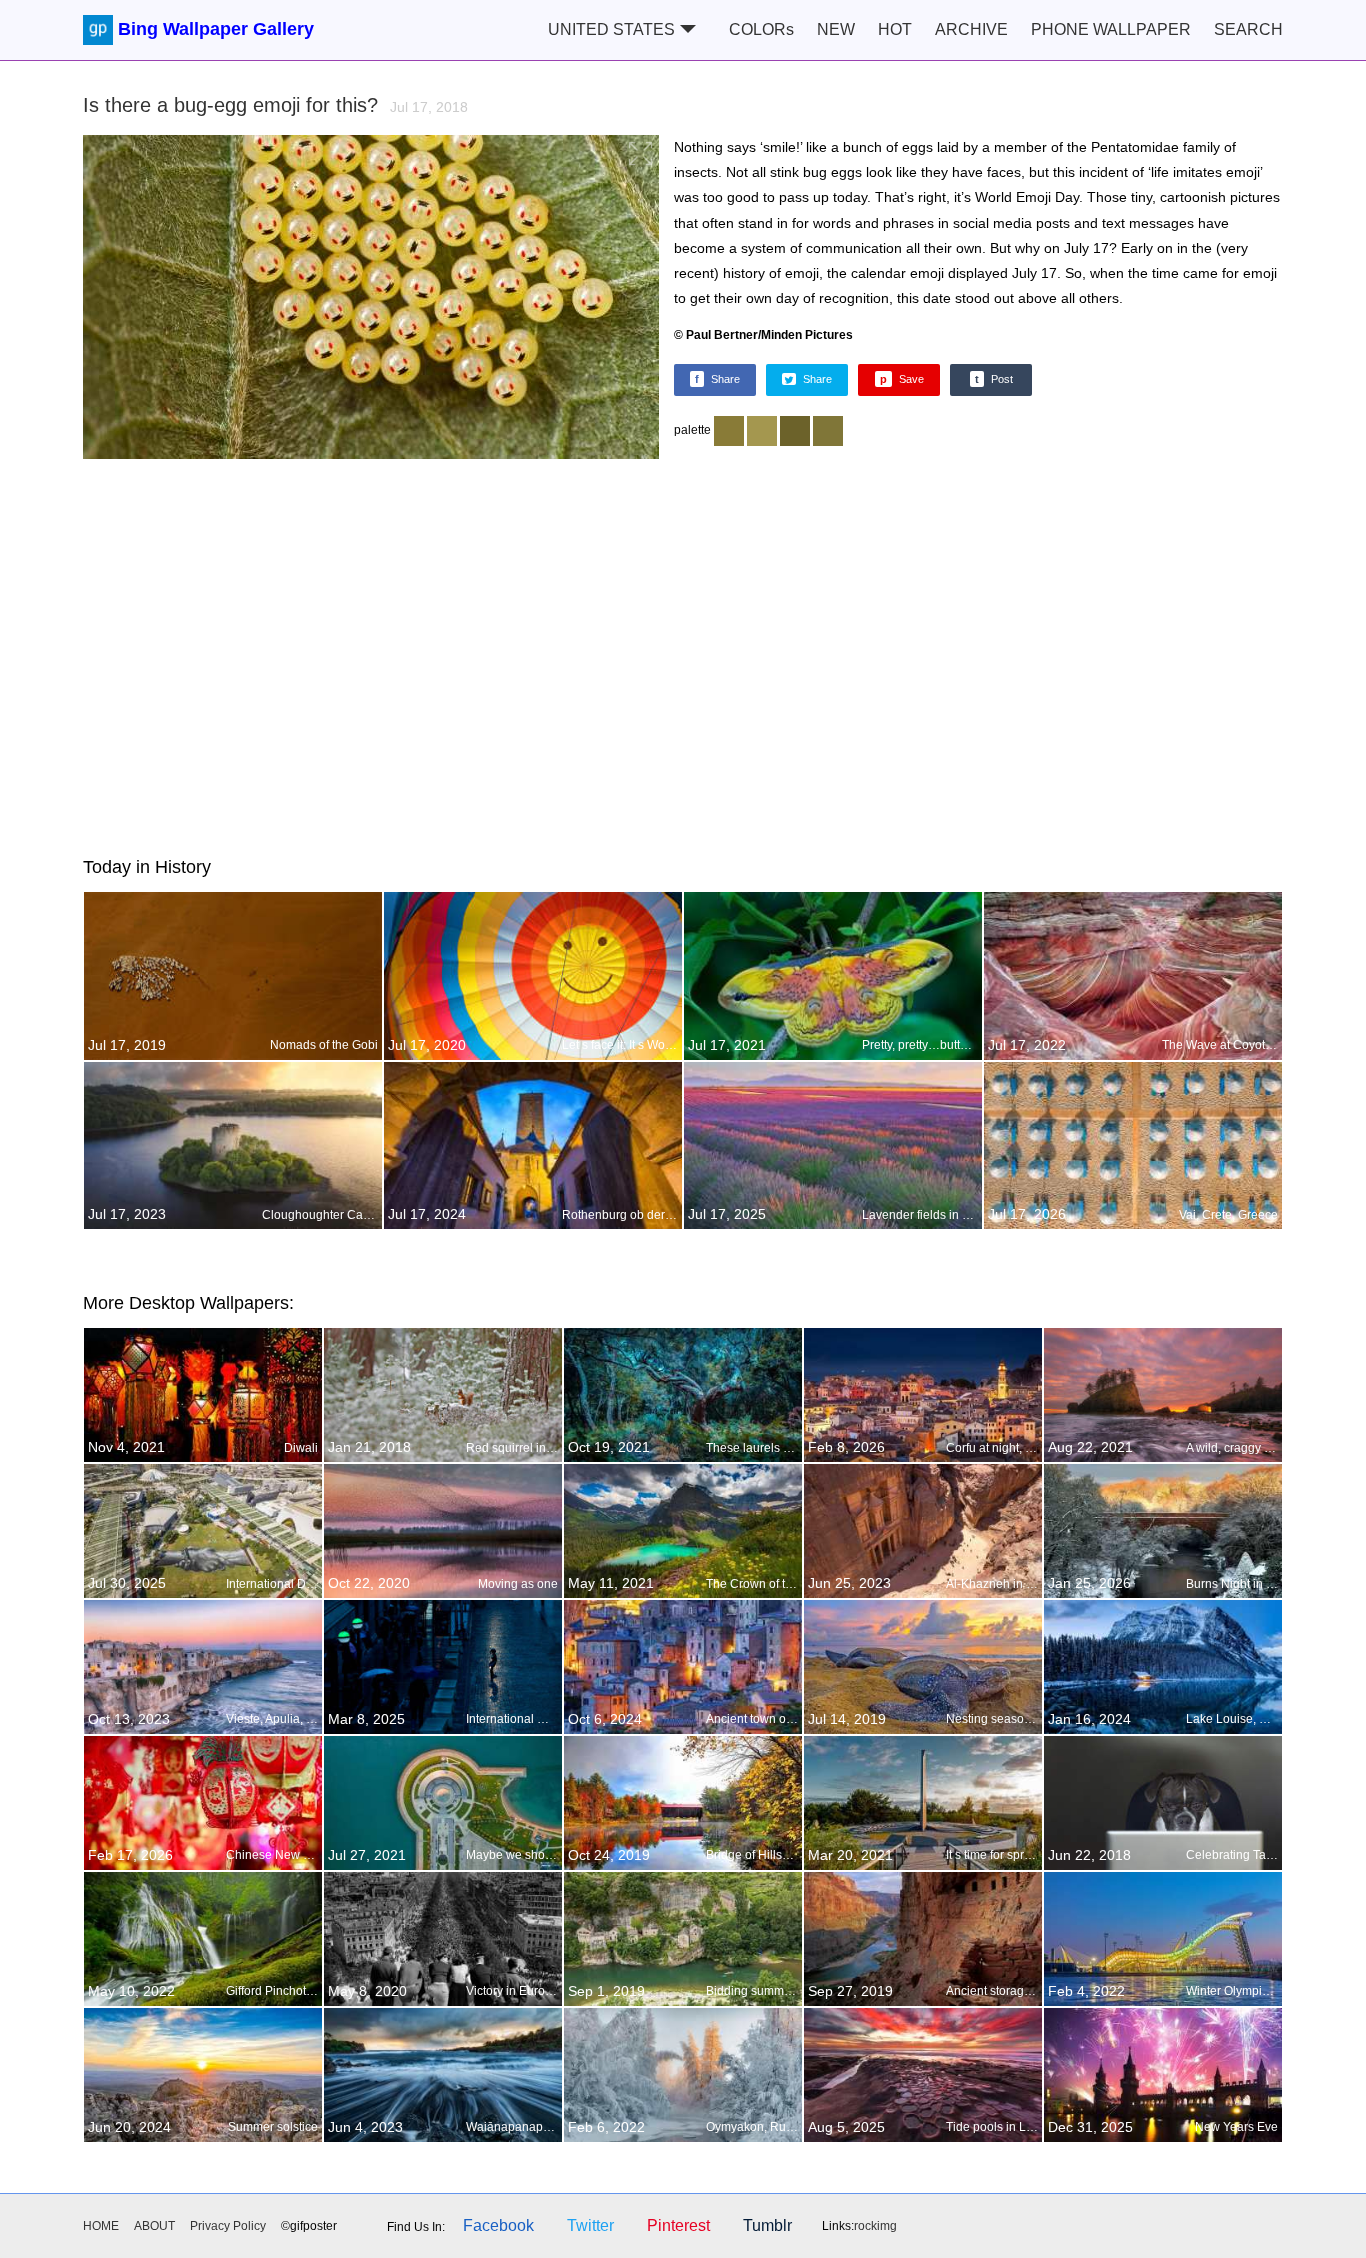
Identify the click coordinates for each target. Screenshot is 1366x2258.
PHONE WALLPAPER (1111, 29)
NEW (836, 29)
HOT (895, 29)
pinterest (678, 2225)
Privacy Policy (228, 2226)
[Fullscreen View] (371, 299)
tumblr (767, 2225)
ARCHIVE (971, 29)
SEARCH (1248, 29)
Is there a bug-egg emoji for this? (275, 105)
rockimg (875, 2226)
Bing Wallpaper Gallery (216, 29)
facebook (498, 2225)
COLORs (761, 29)
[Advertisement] (683, 654)
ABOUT (154, 2226)
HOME (101, 2226)
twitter (590, 2225)
